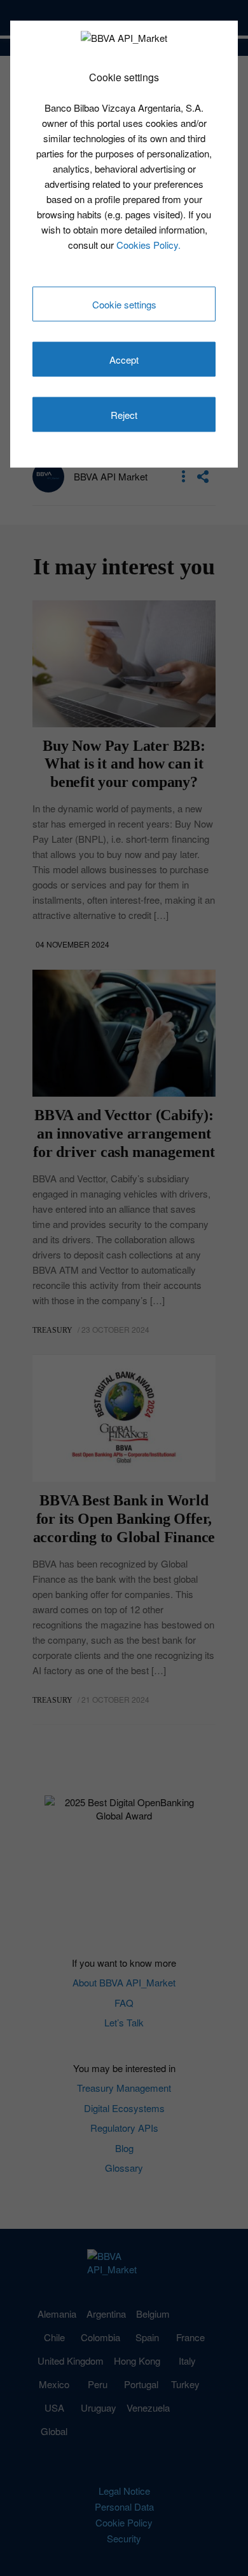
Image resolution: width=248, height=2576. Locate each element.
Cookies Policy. (148, 244)
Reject (124, 415)
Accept (124, 360)
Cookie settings (124, 304)
